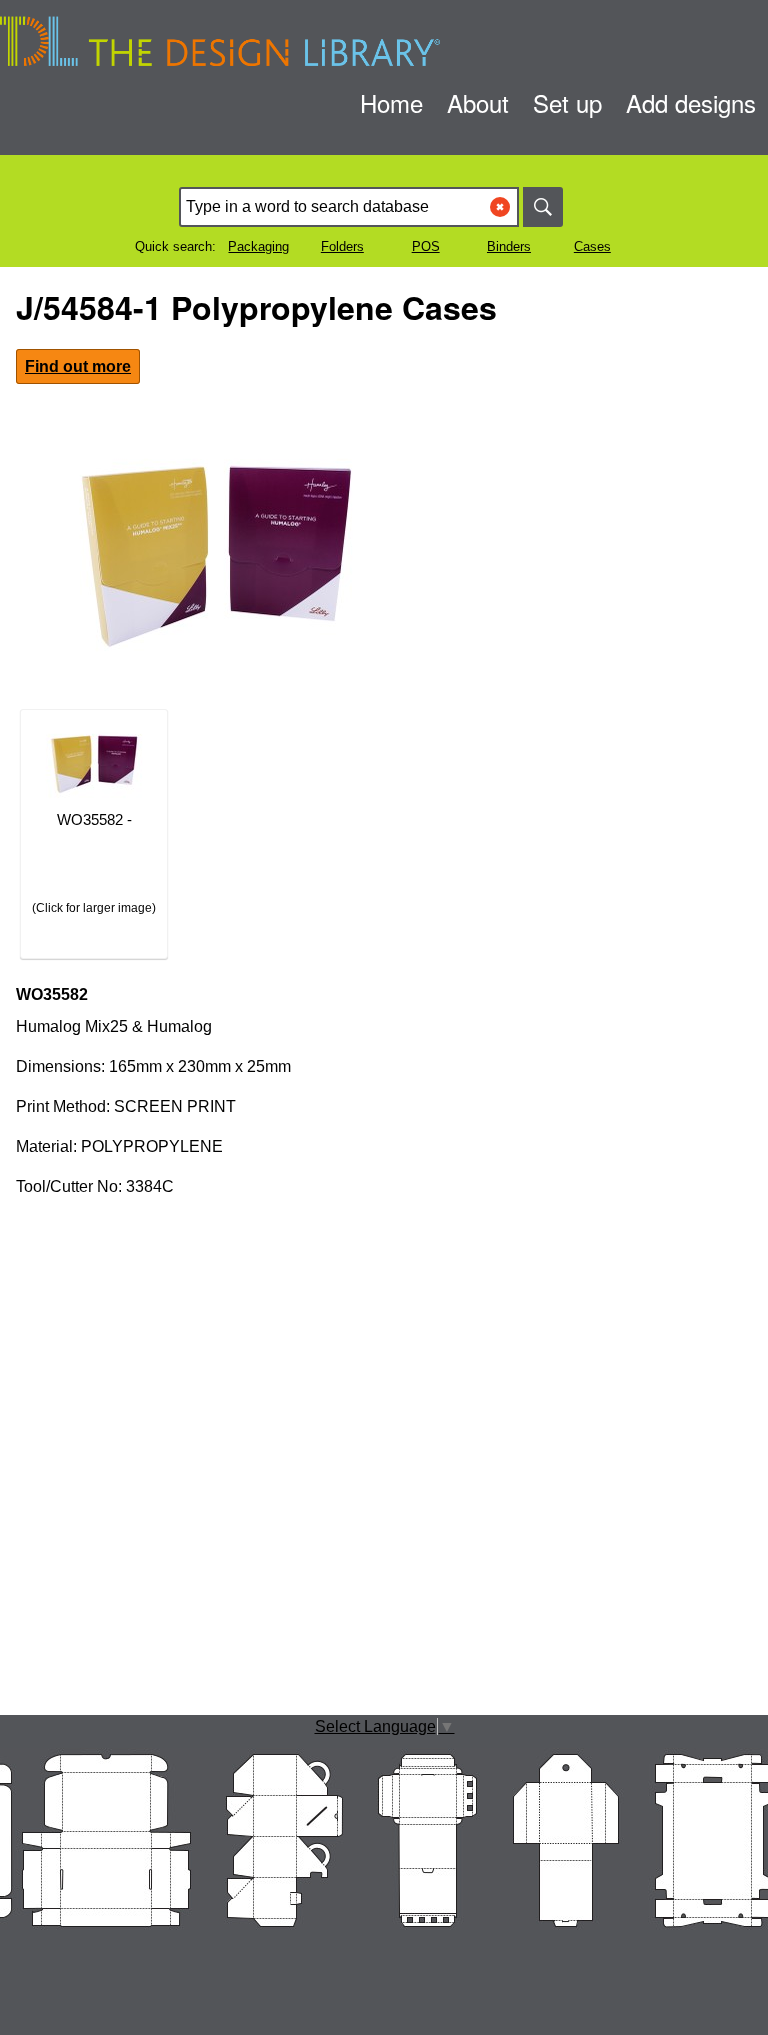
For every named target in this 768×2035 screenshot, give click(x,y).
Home (391, 102)
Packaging (258, 246)
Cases (592, 246)
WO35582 (52, 994)
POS (426, 246)
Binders (509, 246)
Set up (567, 102)
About (478, 102)
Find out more (78, 366)
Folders (342, 246)
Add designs (691, 102)
